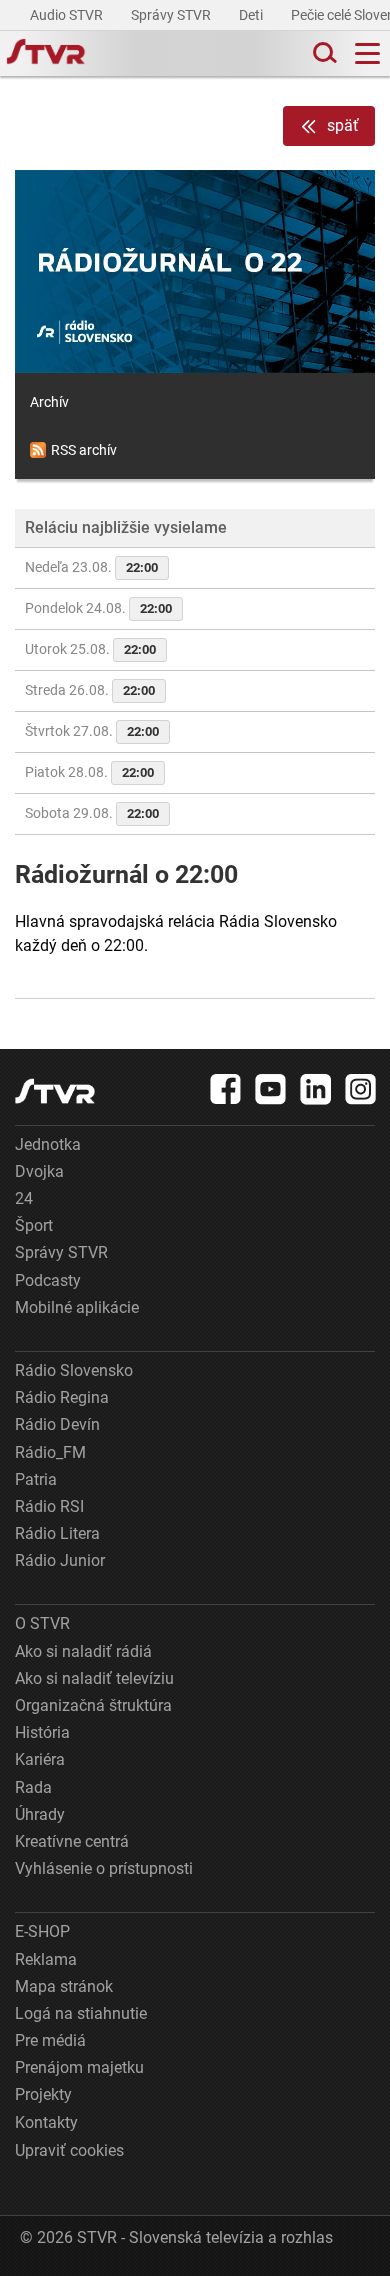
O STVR (42, 1623)
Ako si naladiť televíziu (94, 1678)
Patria (36, 1479)
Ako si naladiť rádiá (83, 1651)
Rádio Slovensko (74, 1370)
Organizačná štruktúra (93, 1705)
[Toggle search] (323, 53)
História (42, 1732)
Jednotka (48, 1144)
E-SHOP (42, 1931)
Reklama (46, 1959)
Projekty (43, 2094)
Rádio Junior (60, 1560)
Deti (252, 15)
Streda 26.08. (90, 690)
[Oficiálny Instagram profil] (361, 1089)
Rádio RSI (49, 1506)
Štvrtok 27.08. (92, 731)
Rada (33, 1787)
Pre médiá (50, 2040)
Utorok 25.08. (90, 649)
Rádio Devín (57, 1424)
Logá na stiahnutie (81, 2013)
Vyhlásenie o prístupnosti (104, 1868)
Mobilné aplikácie (77, 1307)
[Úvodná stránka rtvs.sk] (46, 54)
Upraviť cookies (69, 2150)
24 (24, 1198)
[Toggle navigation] (367, 53)
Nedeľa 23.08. (91, 567)
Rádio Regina (62, 1397)
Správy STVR (172, 15)
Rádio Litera (57, 1533)
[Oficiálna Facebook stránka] (226, 1089)
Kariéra (40, 1759)
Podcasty (48, 1280)
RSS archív (84, 450)
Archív (49, 402)
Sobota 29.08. (92, 813)
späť (343, 125)
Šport (34, 1225)
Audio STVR (68, 15)
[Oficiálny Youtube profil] (271, 1089)
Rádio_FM (50, 1452)
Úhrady (40, 1814)
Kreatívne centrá (72, 1841)
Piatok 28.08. (89, 772)
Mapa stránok (64, 1986)
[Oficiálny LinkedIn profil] (316, 1089)
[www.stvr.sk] (55, 1091)
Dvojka (39, 1171)
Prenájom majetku (79, 2067)
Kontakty (46, 2122)
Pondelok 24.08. (98, 608)
